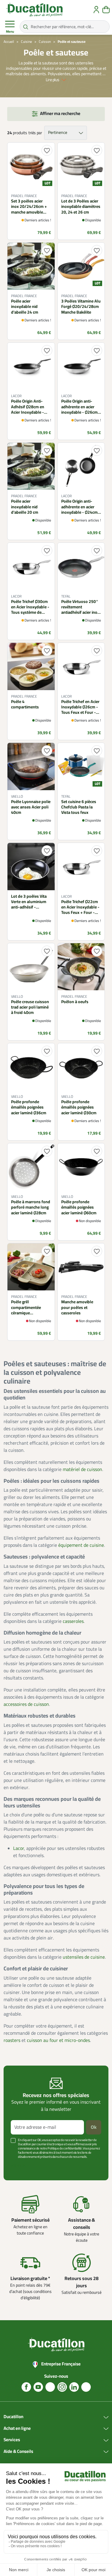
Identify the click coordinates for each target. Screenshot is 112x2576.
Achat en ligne (17, 2429)
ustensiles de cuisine (84, 1957)
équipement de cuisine (81, 1545)
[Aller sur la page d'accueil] (34, 10)
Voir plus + (19, 2166)
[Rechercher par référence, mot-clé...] (26, 27)
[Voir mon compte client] (96, 10)
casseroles (73, 1621)
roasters (12, 2040)
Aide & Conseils (18, 2452)
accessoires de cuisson (26, 1704)
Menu (10, 32)
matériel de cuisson (82, 1470)
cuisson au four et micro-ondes (58, 2040)
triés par (35, 133)
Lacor (19, 1848)
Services (12, 2440)
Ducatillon (13, 2417)
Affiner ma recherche (60, 114)
